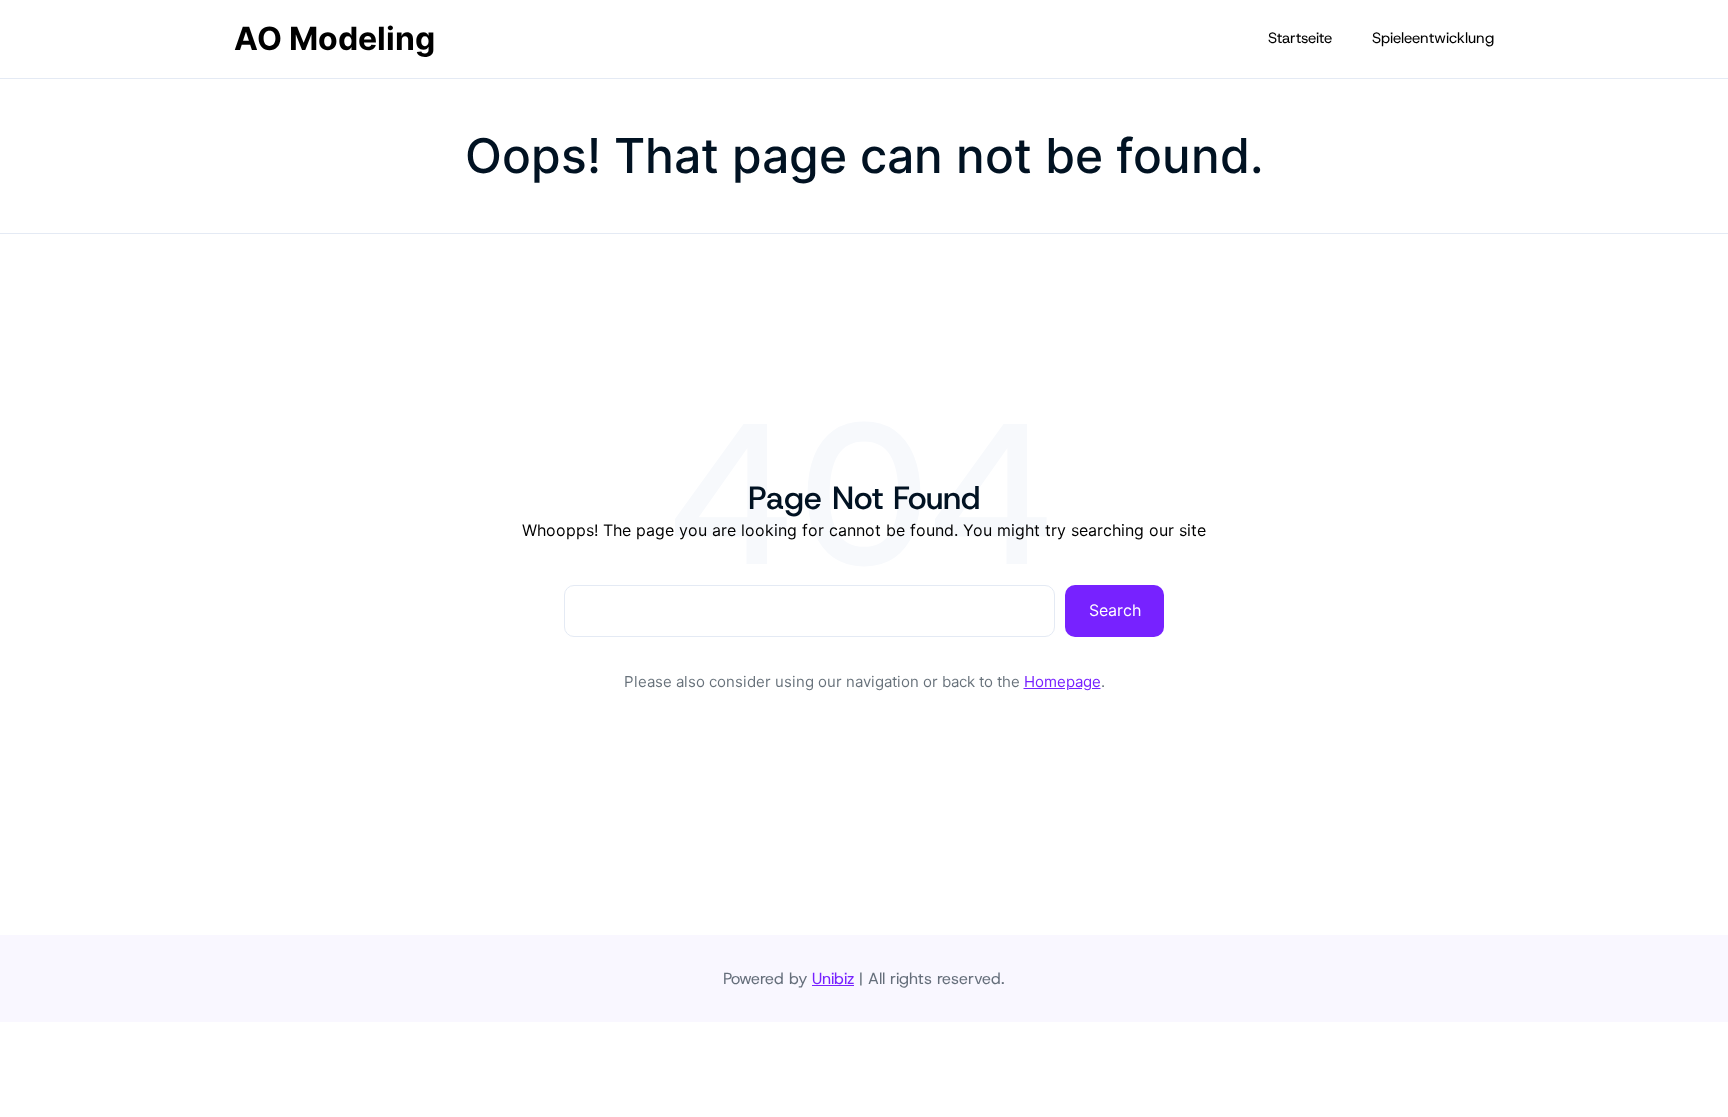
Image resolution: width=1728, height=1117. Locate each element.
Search (1115, 610)
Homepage (1062, 681)
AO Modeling (334, 38)
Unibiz (833, 978)
